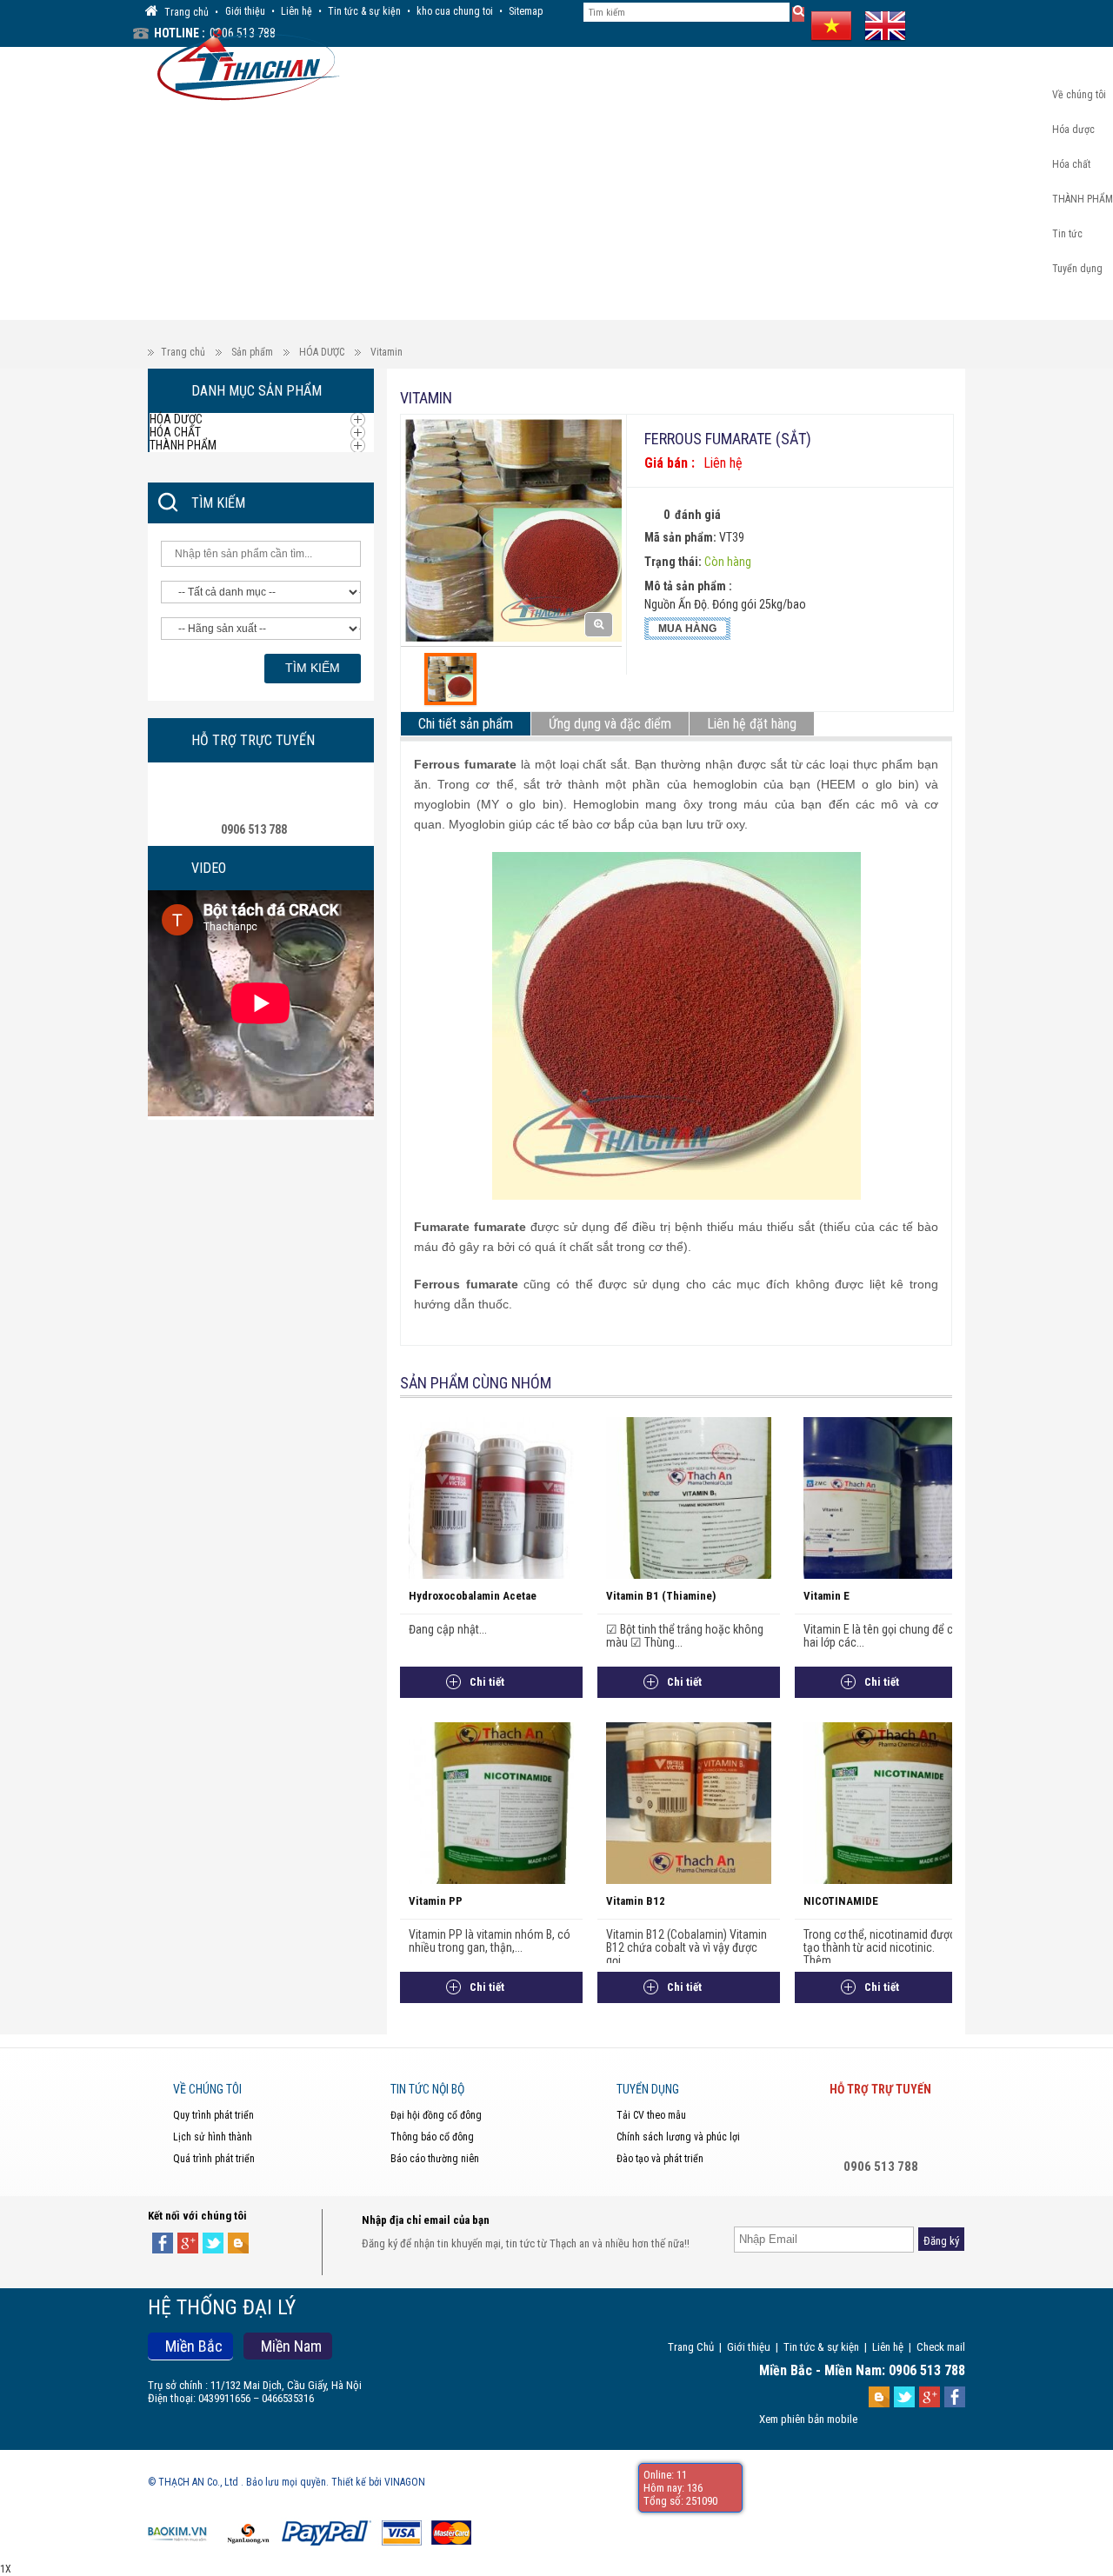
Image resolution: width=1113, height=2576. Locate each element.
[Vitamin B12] (689, 1802)
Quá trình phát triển (214, 2159)
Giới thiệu (245, 11)
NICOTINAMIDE (841, 1901)
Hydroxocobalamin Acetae (473, 1596)
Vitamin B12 (636, 1901)
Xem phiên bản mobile (808, 2419)
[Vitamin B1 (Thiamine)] (689, 1497)
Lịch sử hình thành (213, 2137)
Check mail (941, 2347)
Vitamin (387, 352)
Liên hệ (297, 11)
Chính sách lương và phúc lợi (678, 2137)
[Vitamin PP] (491, 1802)
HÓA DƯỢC (322, 352)
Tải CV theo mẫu (651, 2115)
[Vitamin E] (886, 1497)
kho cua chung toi (455, 11)
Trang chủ (183, 352)
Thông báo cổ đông (432, 2137)
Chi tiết (487, 1682)
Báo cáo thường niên (435, 2159)
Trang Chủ (691, 2347)
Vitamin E (826, 1596)
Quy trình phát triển (213, 2115)
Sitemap (526, 11)
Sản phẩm (252, 352)
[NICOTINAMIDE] (886, 1802)
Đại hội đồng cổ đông (436, 2115)
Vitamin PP (436, 1901)
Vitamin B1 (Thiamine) (661, 1596)
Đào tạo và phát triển (660, 2159)
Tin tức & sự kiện (364, 11)
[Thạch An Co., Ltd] (244, 63)
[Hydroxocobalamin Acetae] (491, 1497)
